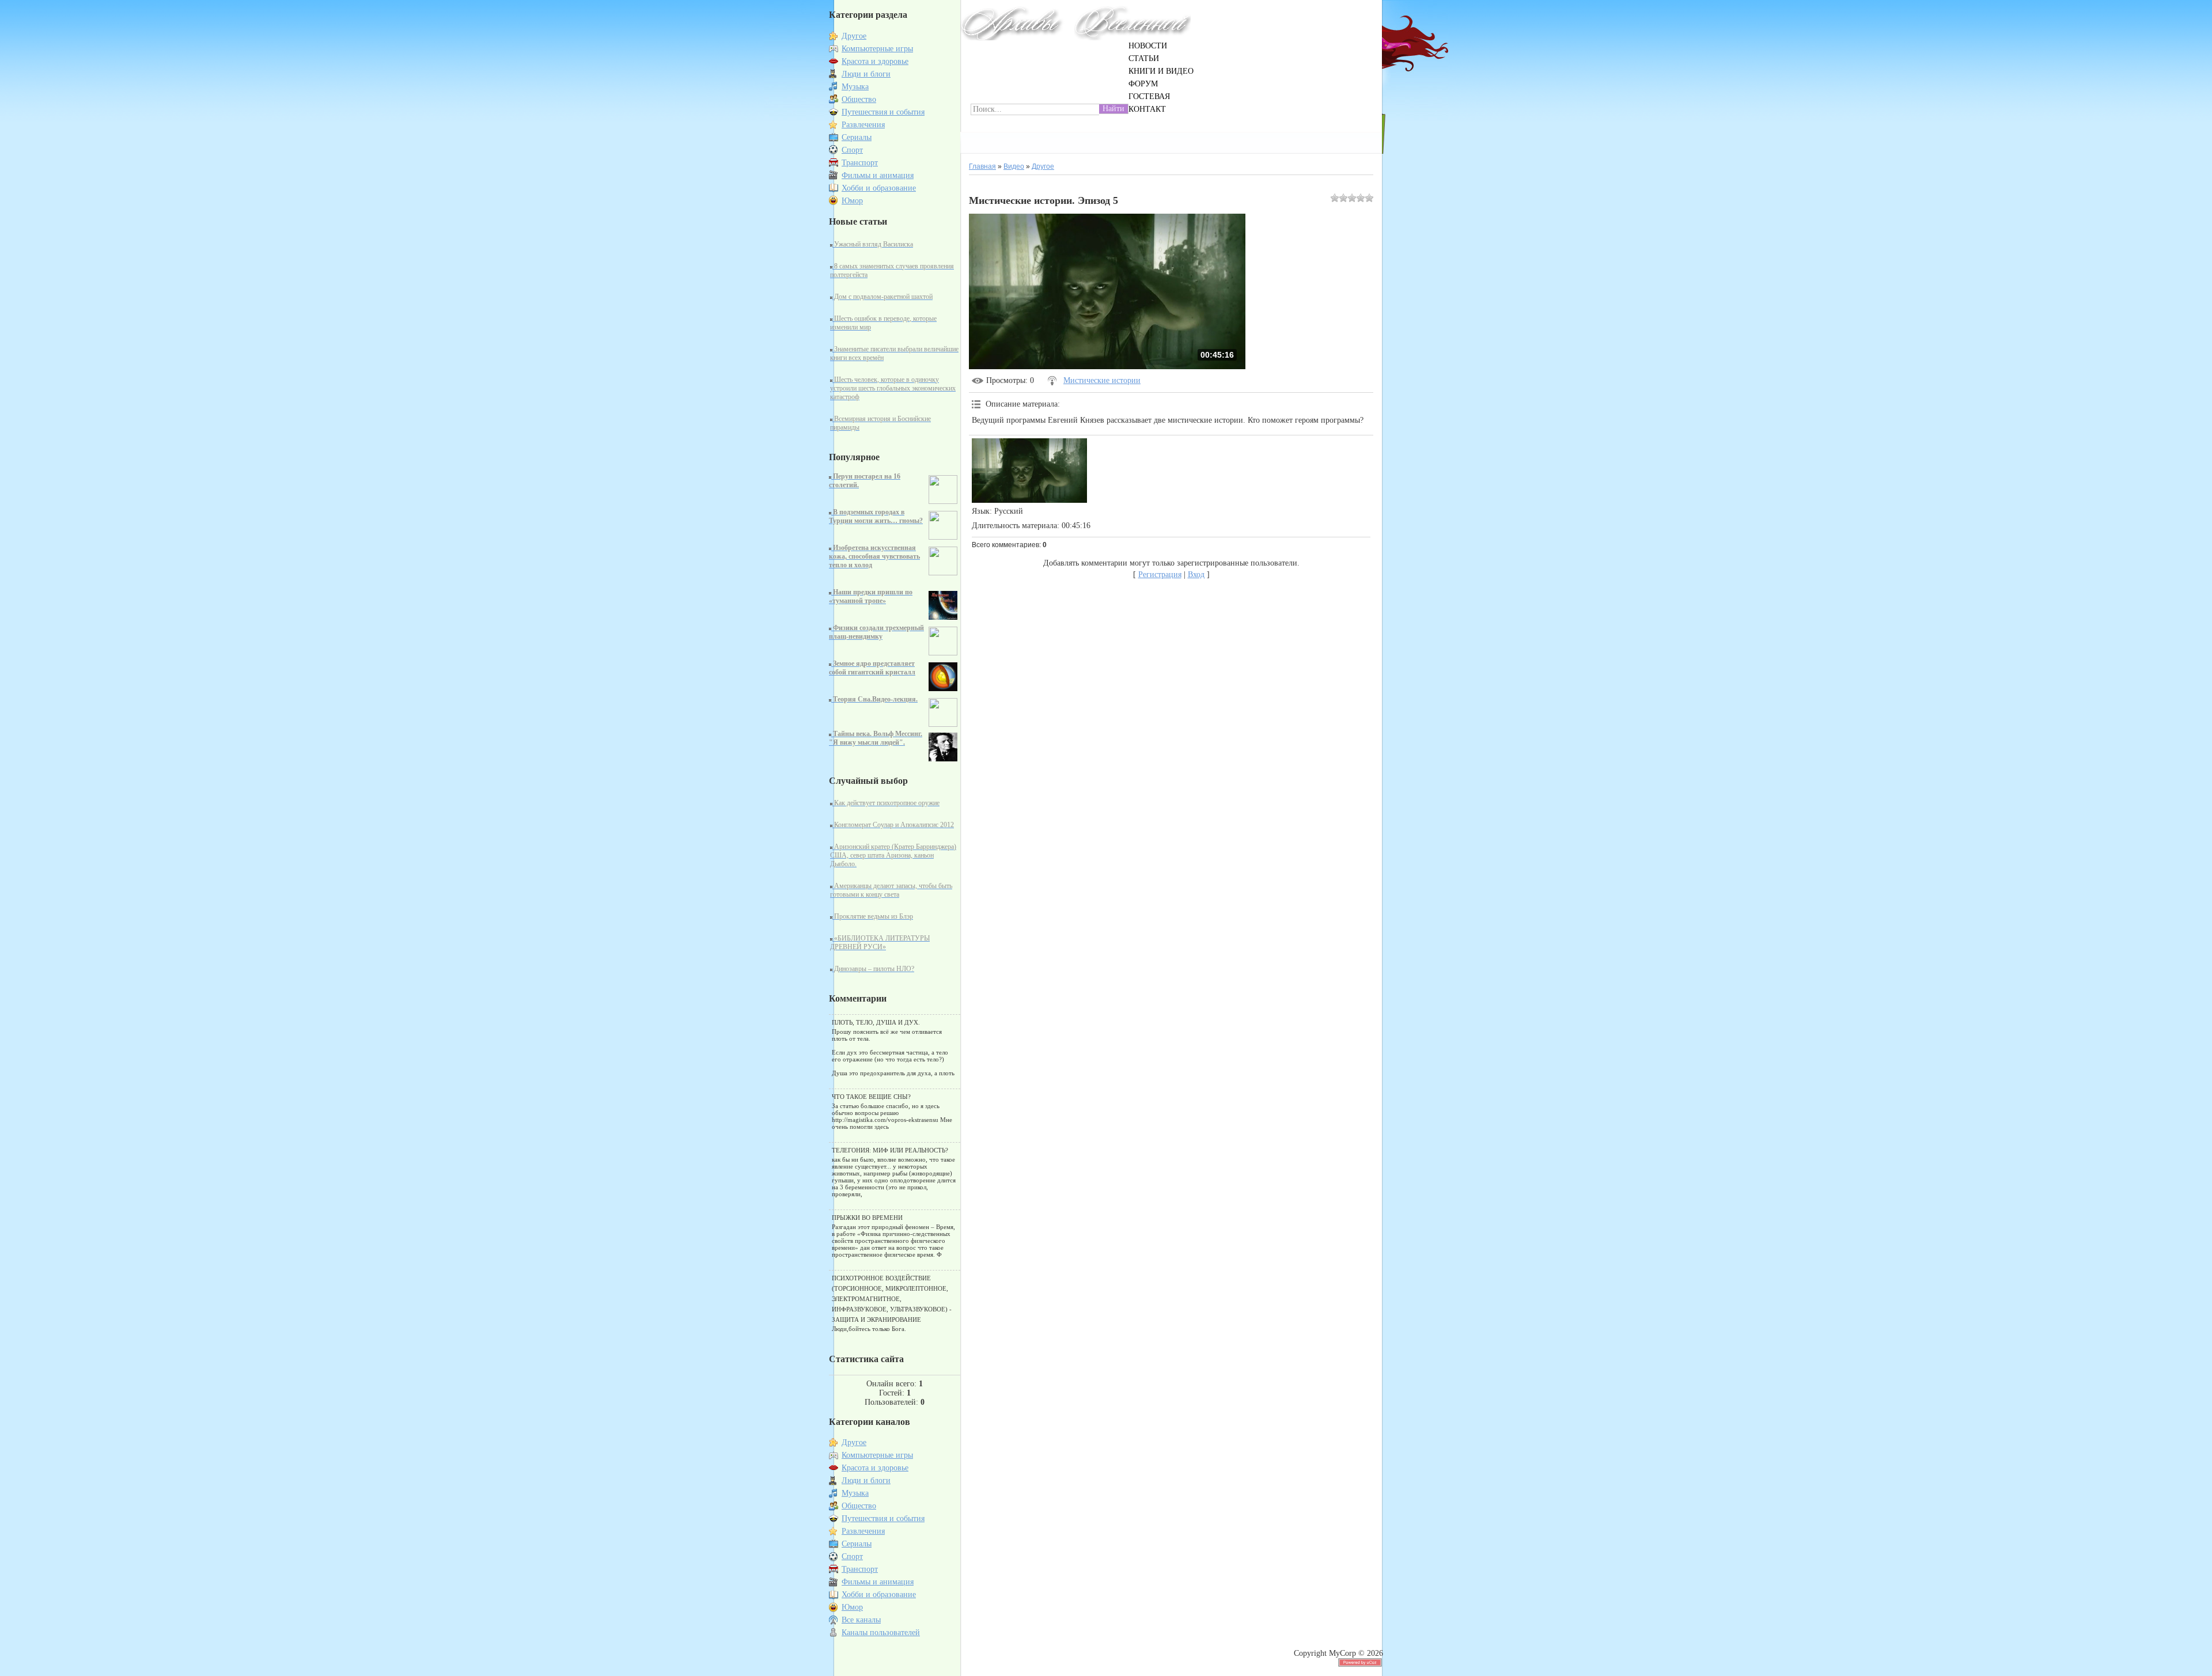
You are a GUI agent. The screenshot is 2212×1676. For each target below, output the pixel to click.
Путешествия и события (883, 112)
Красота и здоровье (875, 61)
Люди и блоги (866, 74)
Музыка (855, 87)
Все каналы (861, 1620)
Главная (982, 166)
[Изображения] (1029, 471)
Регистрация (1160, 575)
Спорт (852, 150)
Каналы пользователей (881, 1633)
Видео (1014, 166)
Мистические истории (1102, 380)
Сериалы (857, 137)
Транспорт (860, 163)
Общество (859, 99)
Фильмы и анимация (878, 175)
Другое (854, 36)
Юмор (852, 201)
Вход (1196, 575)
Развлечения (863, 125)
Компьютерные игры (877, 49)
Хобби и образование (879, 188)
